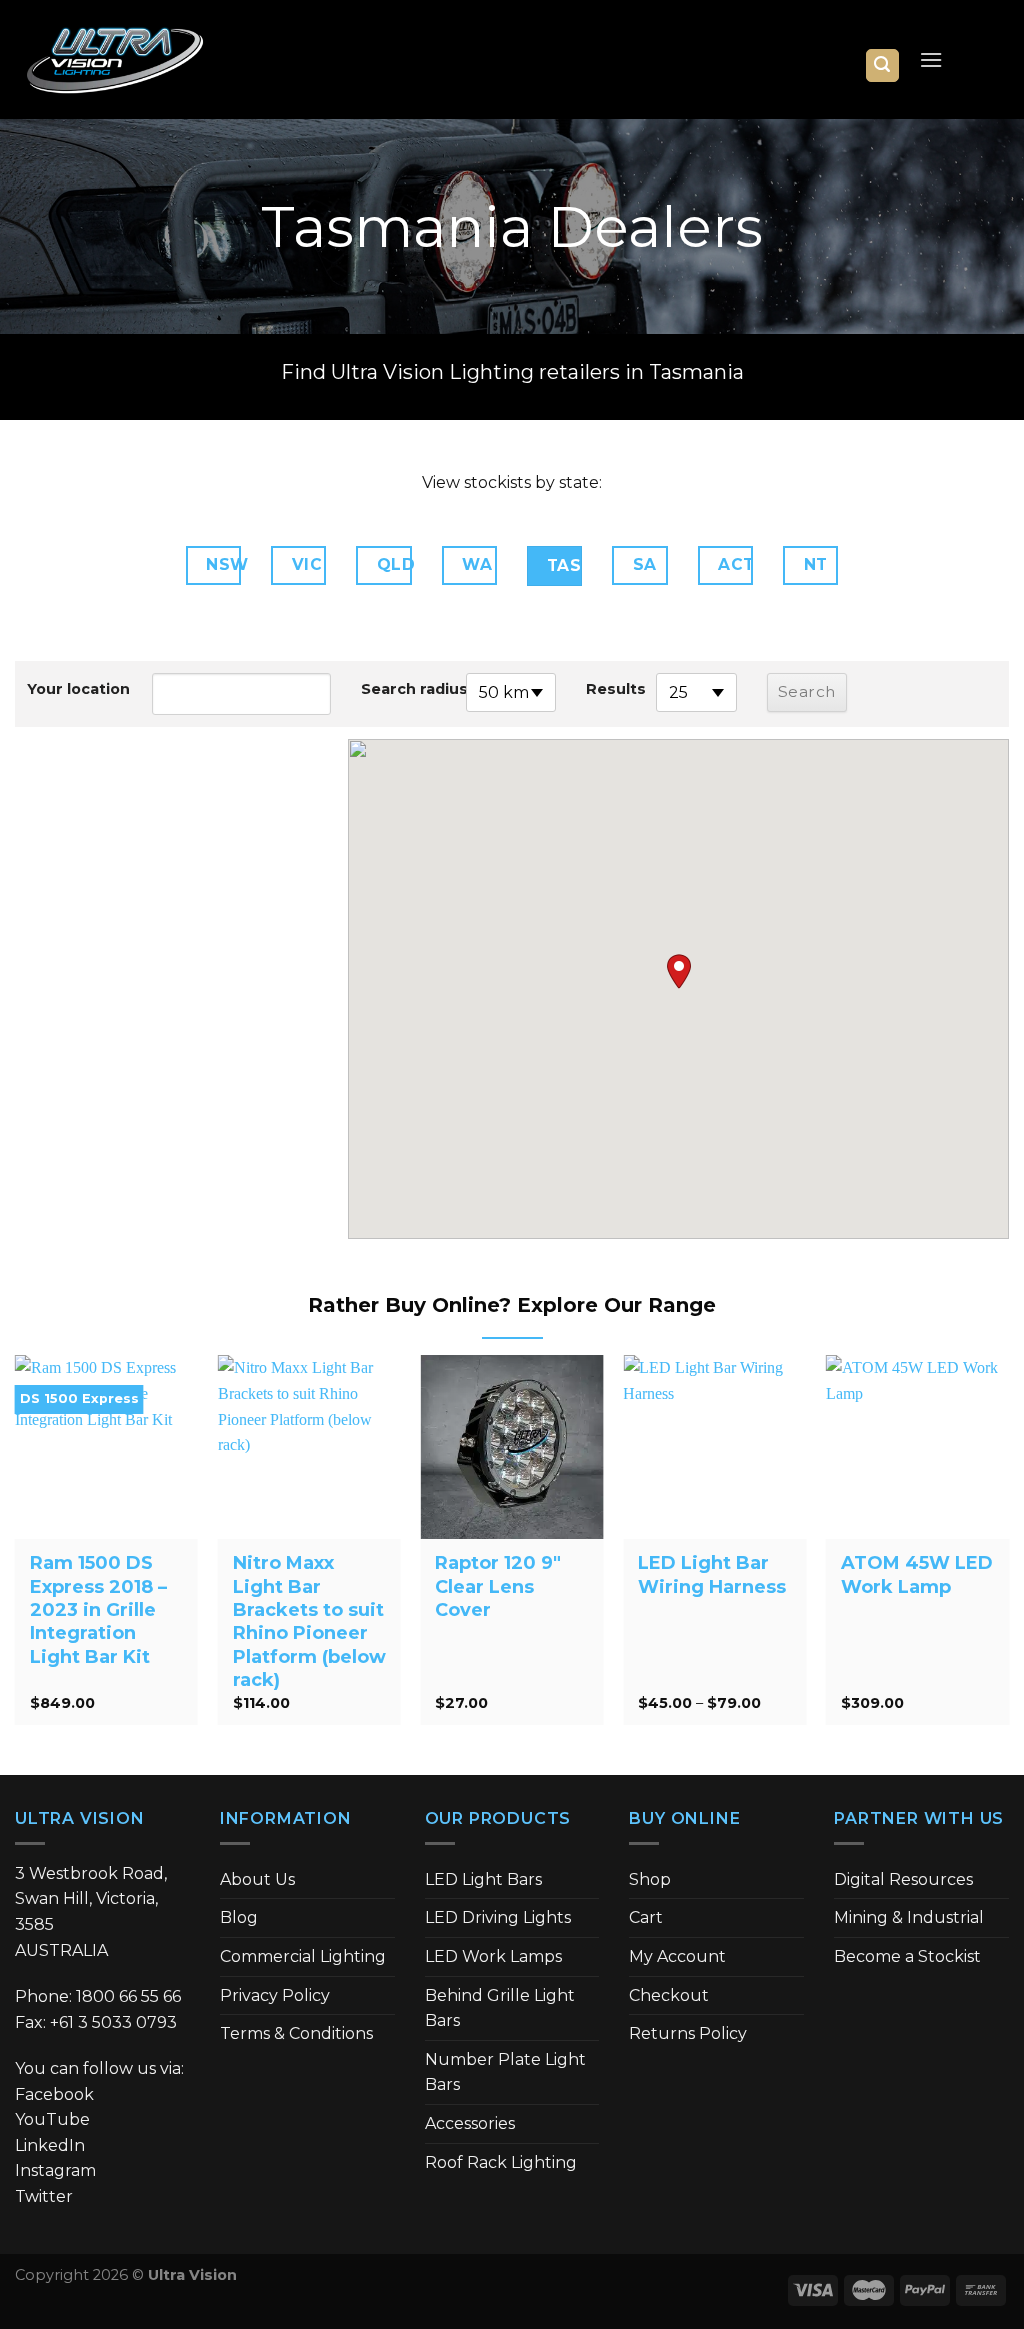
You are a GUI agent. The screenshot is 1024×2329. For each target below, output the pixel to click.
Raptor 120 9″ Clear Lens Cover (498, 1586)
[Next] (1008, 1547)
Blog (239, 1917)
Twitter (44, 2196)
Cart (646, 1917)
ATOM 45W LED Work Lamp (917, 1574)
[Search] (883, 65)
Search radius (408, 689)
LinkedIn (50, 2145)
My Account (677, 1956)
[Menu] (931, 59)
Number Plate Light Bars (505, 2072)
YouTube (52, 2119)
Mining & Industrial (909, 1917)
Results (616, 689)
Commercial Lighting (303, 1956)
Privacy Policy (275, 1995)
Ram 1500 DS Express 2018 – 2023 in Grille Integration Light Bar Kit (98, 1610)
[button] (679, 971)
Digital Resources (903, 1879)
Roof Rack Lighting (501, 2162)
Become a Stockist (907, 1956)
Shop (650, 1879)
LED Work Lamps (493, 1956)
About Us (257, 1879)
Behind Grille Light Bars (500, 2008)
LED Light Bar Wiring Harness (712, 1574)
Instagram (55, 2170)
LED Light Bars (483, 1879)
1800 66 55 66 (128, 1996)
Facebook (54, 2094)
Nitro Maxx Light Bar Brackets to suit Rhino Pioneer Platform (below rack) (309, 1621)
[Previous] (16, 1547)
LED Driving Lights (498, 1917)
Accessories (470, 2123)
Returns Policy (688, 2033)
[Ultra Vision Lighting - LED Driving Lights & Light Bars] (115, 60)
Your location (74, 689)
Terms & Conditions (296, 2033)
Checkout (669, 1995)
